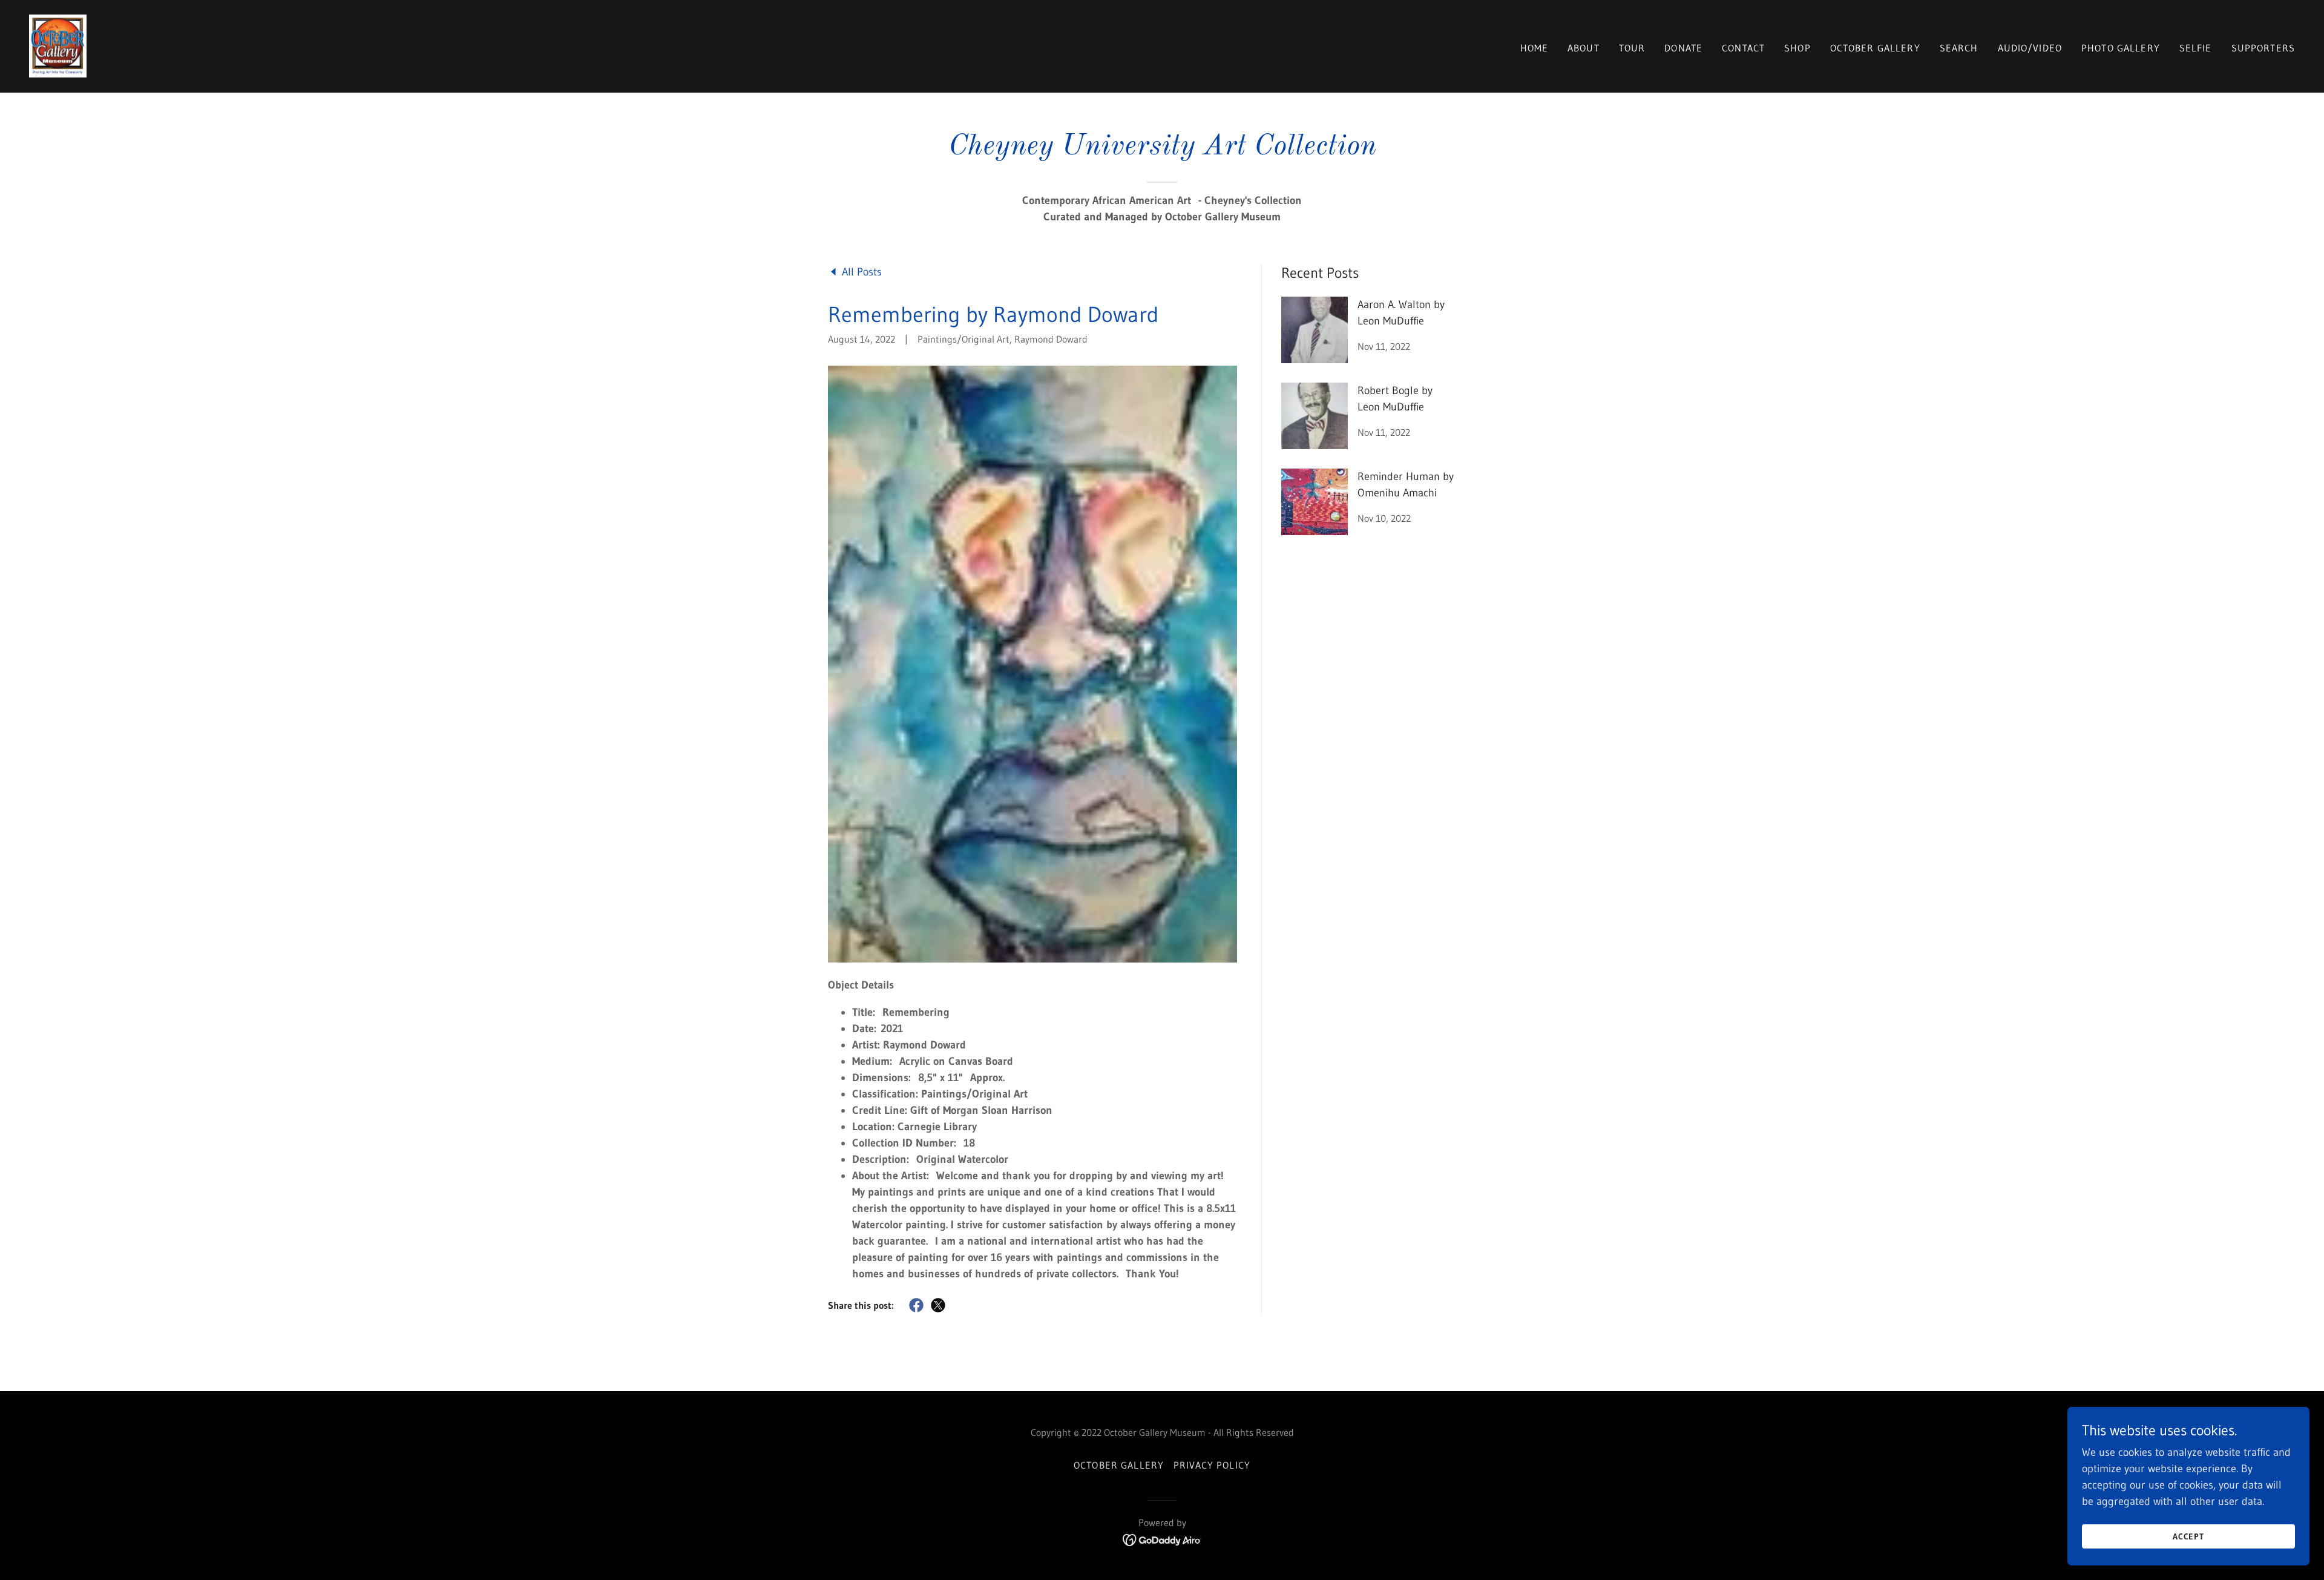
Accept (2189, 1536)
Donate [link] (1683, 48)
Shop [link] (1797, 48)
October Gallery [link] (1875, 48)
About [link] (1584, 48)
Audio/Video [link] (2030, 48)
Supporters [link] (2263, 48)
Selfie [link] (2196, 48)
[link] (58, 45)
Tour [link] (1632, 48)
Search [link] (1959, 48)
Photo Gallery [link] (2121, 48)
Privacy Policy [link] (1212, 1465)
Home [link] (1535, 48)
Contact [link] (1743, 48)
